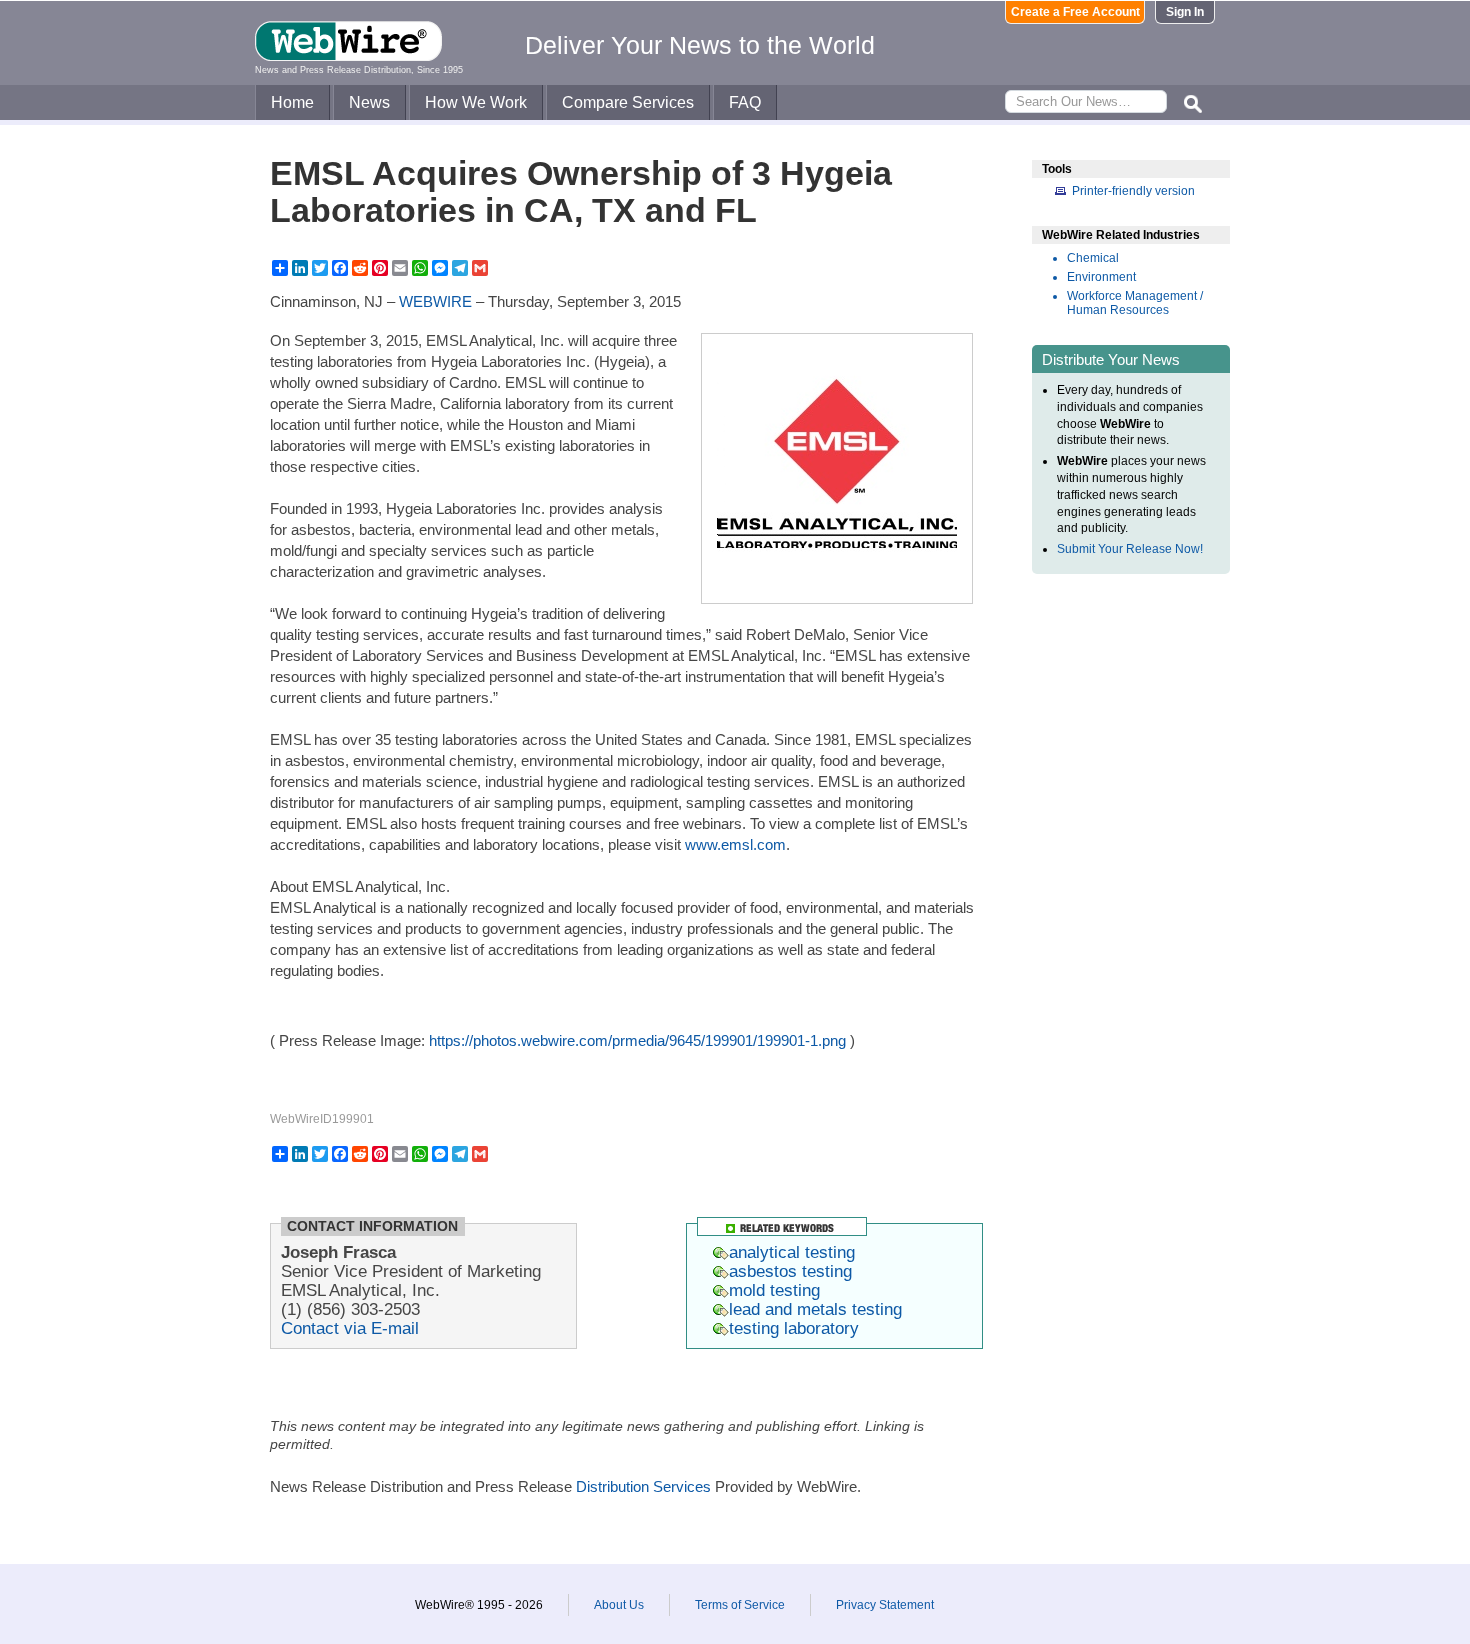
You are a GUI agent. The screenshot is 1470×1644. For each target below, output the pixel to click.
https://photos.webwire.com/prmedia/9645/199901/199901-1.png (637, 1040)
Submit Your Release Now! (1130, 549)
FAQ (745, 102)
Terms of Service (740, 1605)
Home (292, 102)
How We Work (476, 102)
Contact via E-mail (350, 1328)
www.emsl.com (735, 844)
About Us (619, 1605)
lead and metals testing (815, 1309)
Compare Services (628, 102)
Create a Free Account (1075, 12)
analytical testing (792, 1252)
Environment (1101, 277)
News (369, 102)
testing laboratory (794, 1328)
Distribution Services (643, 1486)
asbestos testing (790, 1271)
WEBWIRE (435, 301)
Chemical (1093, 258)
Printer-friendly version (1133, 191)
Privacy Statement (885, 1605)
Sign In (1185, 12)
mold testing (774, 1290)
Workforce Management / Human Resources (1135, 303)
